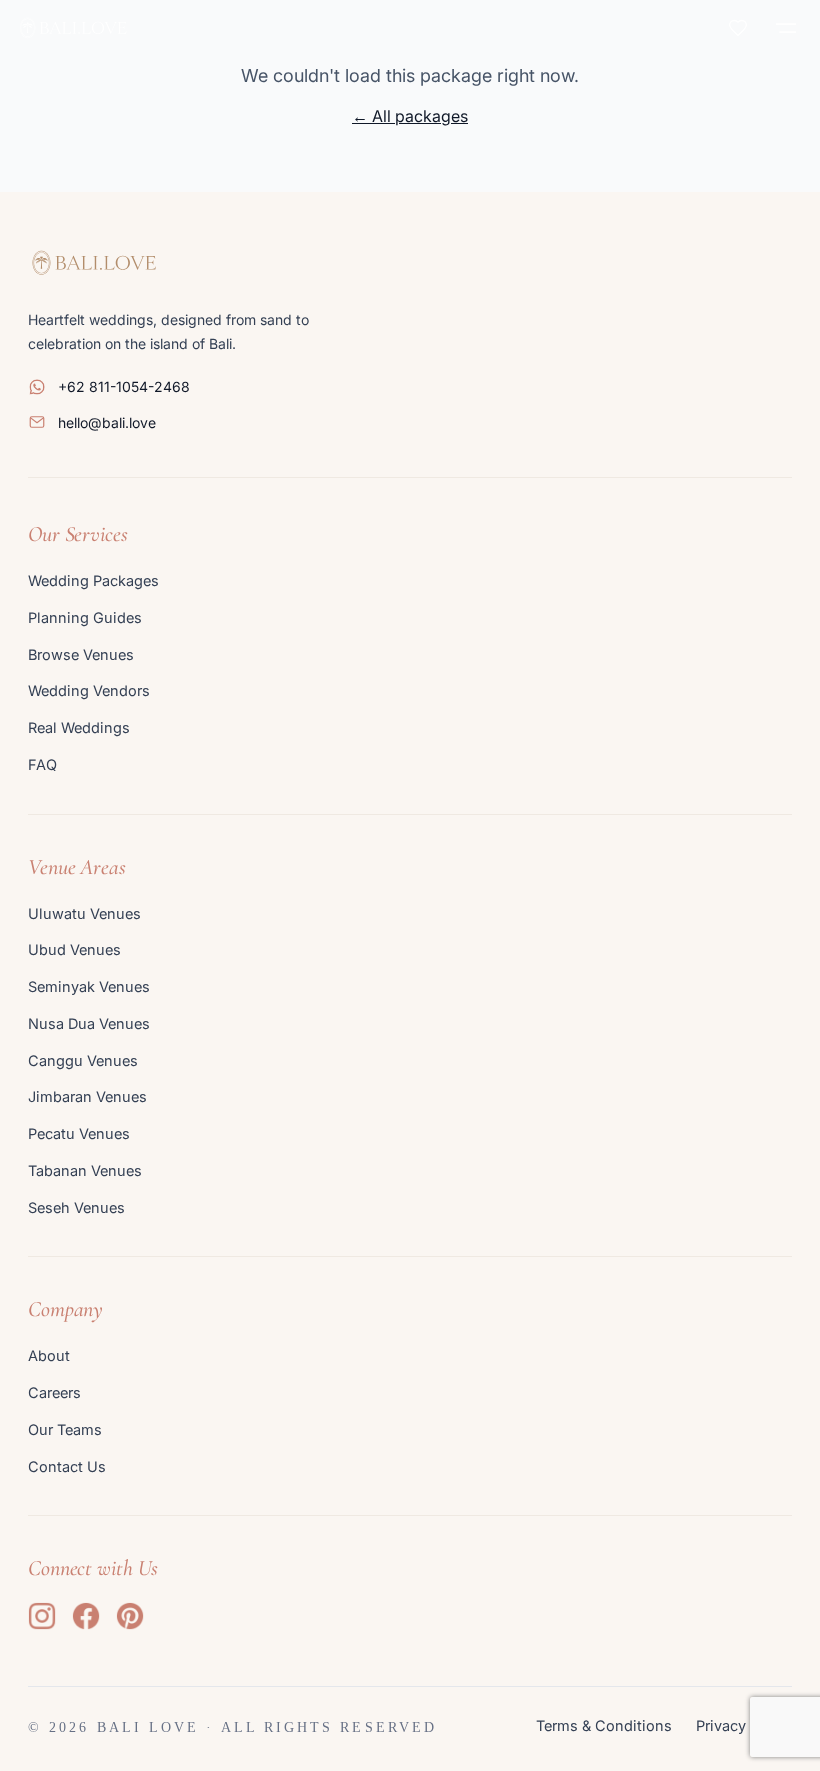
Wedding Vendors (89, 690)
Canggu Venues (83, 1060)
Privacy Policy (744, 1725)
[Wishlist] (738, 28)
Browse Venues (81, 654)
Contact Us (67, 1466)
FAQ (42, 764)
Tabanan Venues (85, 1170)
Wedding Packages (93, 580)
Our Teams (65, 1429)
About (49, 1355)
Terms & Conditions (604, 1725)
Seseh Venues (76, 1207)
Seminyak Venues (89, 986)
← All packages (410, 116)
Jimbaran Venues (87, 1096)
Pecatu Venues (79, 1133)
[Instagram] (42, 1616)
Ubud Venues (74, 949)
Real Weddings (79, 727)
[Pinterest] (130, 1616)
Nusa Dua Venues (89, 1023)
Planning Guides (85, 617)
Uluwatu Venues (84, 913)
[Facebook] (86, 1616)
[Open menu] (786, 28)
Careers (54, 1392)
